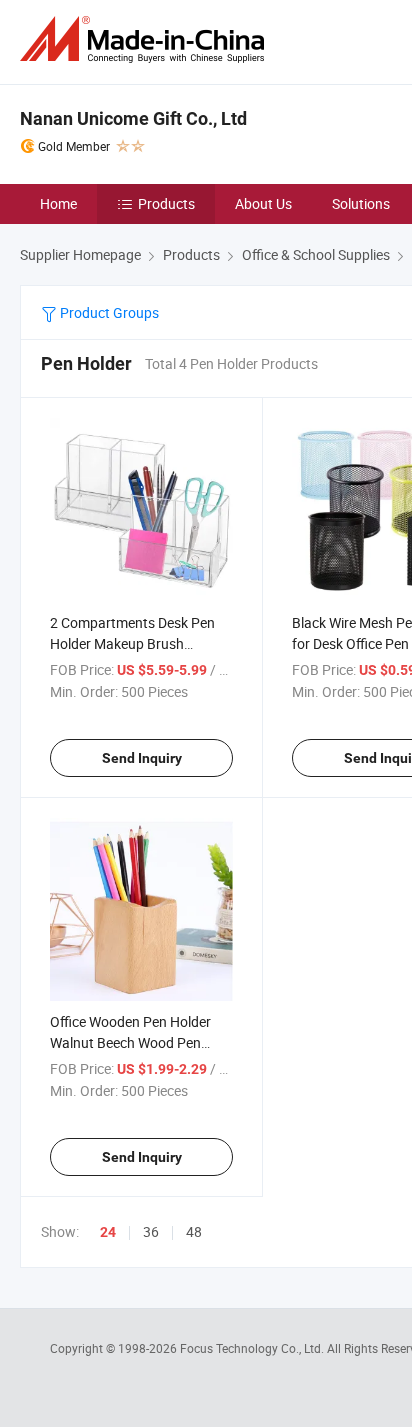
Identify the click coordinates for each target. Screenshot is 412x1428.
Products (166, 203)
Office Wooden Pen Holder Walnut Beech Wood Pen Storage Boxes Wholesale (130, 1042)
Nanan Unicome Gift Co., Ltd (133, 118)
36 (151, 1231)
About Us (263, 203)
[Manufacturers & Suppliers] (146, 39)
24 (108, 1232)
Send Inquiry (142, 758)
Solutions (361, 203)
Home (58, 203)
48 (194, 1231)
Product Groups (108, 312)
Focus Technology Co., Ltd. (253, 1348)
